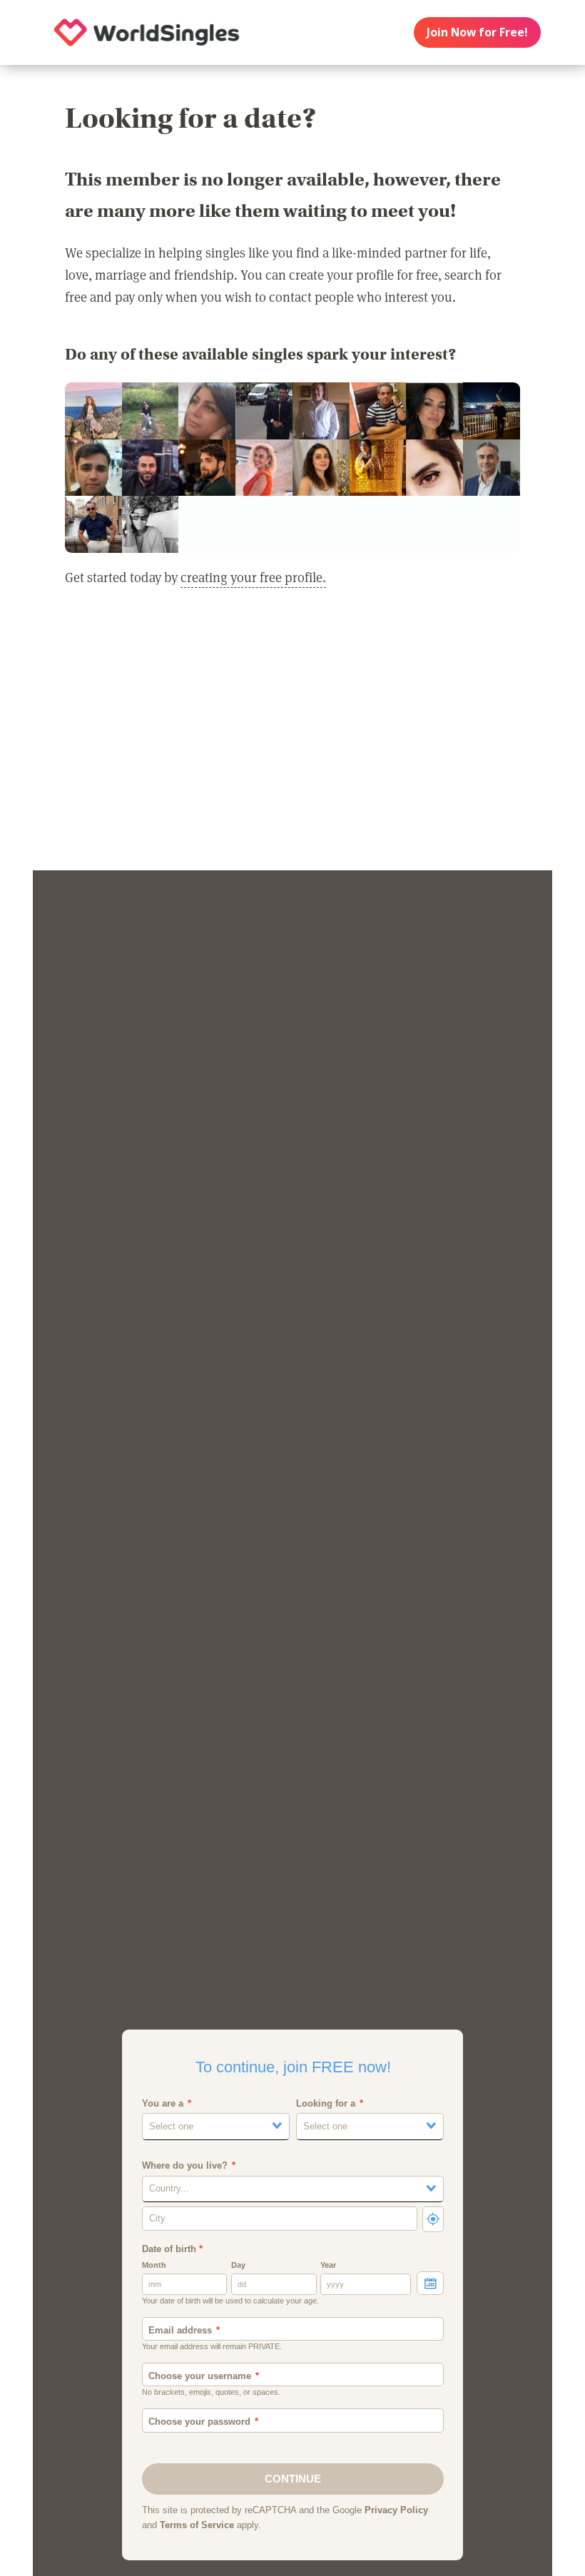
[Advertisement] (292, 738)
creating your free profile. (253, 577)
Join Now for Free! (477, 32)
